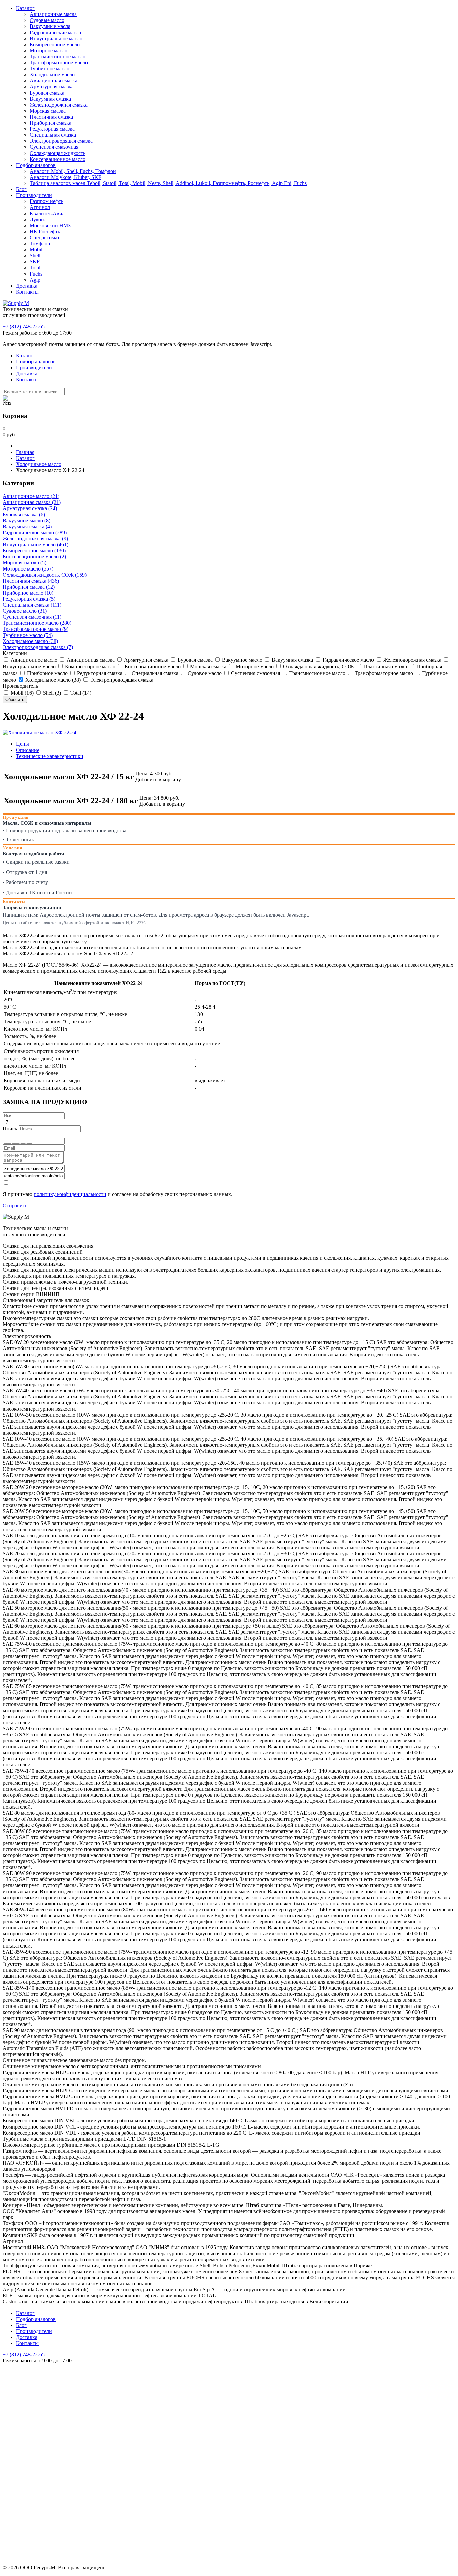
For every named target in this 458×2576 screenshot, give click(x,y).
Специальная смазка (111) (32, 605)
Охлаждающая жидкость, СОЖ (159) (45, 575)
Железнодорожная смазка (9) (35, 538)
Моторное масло (48, 50)
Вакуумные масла (50, 26)
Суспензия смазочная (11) (32, 617)
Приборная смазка (50, 123)
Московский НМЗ (50, 225)
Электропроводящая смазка (61, 141)
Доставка (27, 286)
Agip (35, 280)
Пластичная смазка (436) (31, 581)
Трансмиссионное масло (58, 56)
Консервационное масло (58, 159)
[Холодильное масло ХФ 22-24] (40, 733)
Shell (35, 256)
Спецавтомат (45, 237)
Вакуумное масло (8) (26, 520)
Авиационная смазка (53, 81)
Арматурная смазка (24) (30, 508)
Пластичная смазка (51, 117)
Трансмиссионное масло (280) (37, 623)
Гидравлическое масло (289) (35, 532)
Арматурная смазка (52, 87)
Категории (15, 653)
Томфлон (40, 244)
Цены (23, 744)
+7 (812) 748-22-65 (24, 327)
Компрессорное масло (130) (34, 551)
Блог (21, 189)
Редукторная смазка (52, 129)
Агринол (40, 207)
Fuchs (36, 274)
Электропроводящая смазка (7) (38, 647)
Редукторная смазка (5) (29, 599)
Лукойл (38, 219)
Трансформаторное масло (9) (36, 629)
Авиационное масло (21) (31, 496)
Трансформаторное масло (59, 63)
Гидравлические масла (55, 32)
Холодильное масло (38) (30, 641)
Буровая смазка (47, 93)
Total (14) (80, 693)
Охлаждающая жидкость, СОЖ (318, 667)
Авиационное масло (33, 660)
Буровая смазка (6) (24, 514)
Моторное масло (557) (28, 569)
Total (35, 268)
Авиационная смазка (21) (32, 502)
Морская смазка (48, 111)
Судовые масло (47, 20)
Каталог (25, 8)
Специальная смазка (53, 135)
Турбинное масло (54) (28, 635)
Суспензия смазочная (54, 147)
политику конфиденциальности (70, 1194)
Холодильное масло (52, 75)
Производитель (20, 686)
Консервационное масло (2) (34, 557)
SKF (35, 262)
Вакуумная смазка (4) (27, 526)
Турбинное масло (49, 69)
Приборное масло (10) (28, 593)
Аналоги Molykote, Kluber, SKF (65, 177)
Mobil (36, 250)
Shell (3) (51, 693)
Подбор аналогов (36, 165)
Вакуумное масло (241, 660)
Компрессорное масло (55, 44)
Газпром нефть (46, 201)
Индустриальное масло (56, 38)
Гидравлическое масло (348, 660)
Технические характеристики (50, 756)
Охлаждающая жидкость (58, 153)
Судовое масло (204, 673)
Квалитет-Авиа (47, 213)
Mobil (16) (21, 693)
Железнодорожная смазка (59, 105)
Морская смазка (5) (24, 563)
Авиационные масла (53, 14)
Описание (28, 750)
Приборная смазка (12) (29, 587)
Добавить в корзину (158, 780)
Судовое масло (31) (25, 611)
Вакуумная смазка (50, 99)
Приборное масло (47, 673)
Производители (34, 195)
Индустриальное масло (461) (36, 545)
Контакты (27, 292)
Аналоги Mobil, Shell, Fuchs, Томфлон (73, 171)
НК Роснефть (45, 231)
